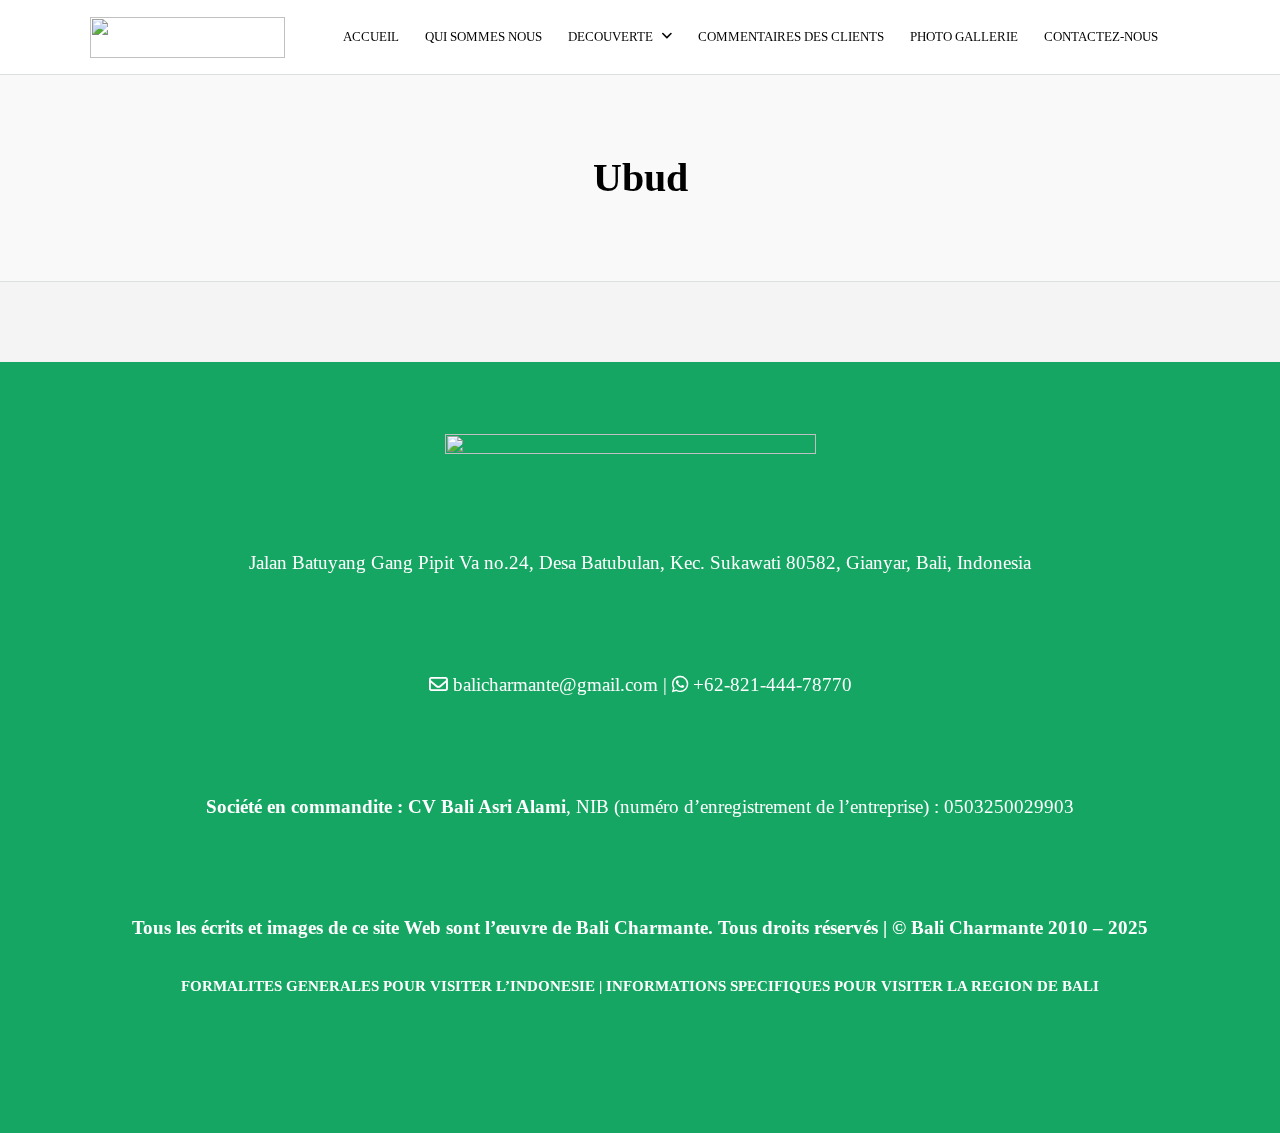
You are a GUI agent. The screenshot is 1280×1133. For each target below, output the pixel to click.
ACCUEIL (371, 36)
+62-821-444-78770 (772, 684)
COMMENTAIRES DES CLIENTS (791, 36)
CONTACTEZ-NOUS (1101, 36)
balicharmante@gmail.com (555, 684)
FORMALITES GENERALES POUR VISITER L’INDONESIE (388, 986)
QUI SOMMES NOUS (483, 36)
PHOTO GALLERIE (964, 36)
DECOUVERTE (610, 36)
